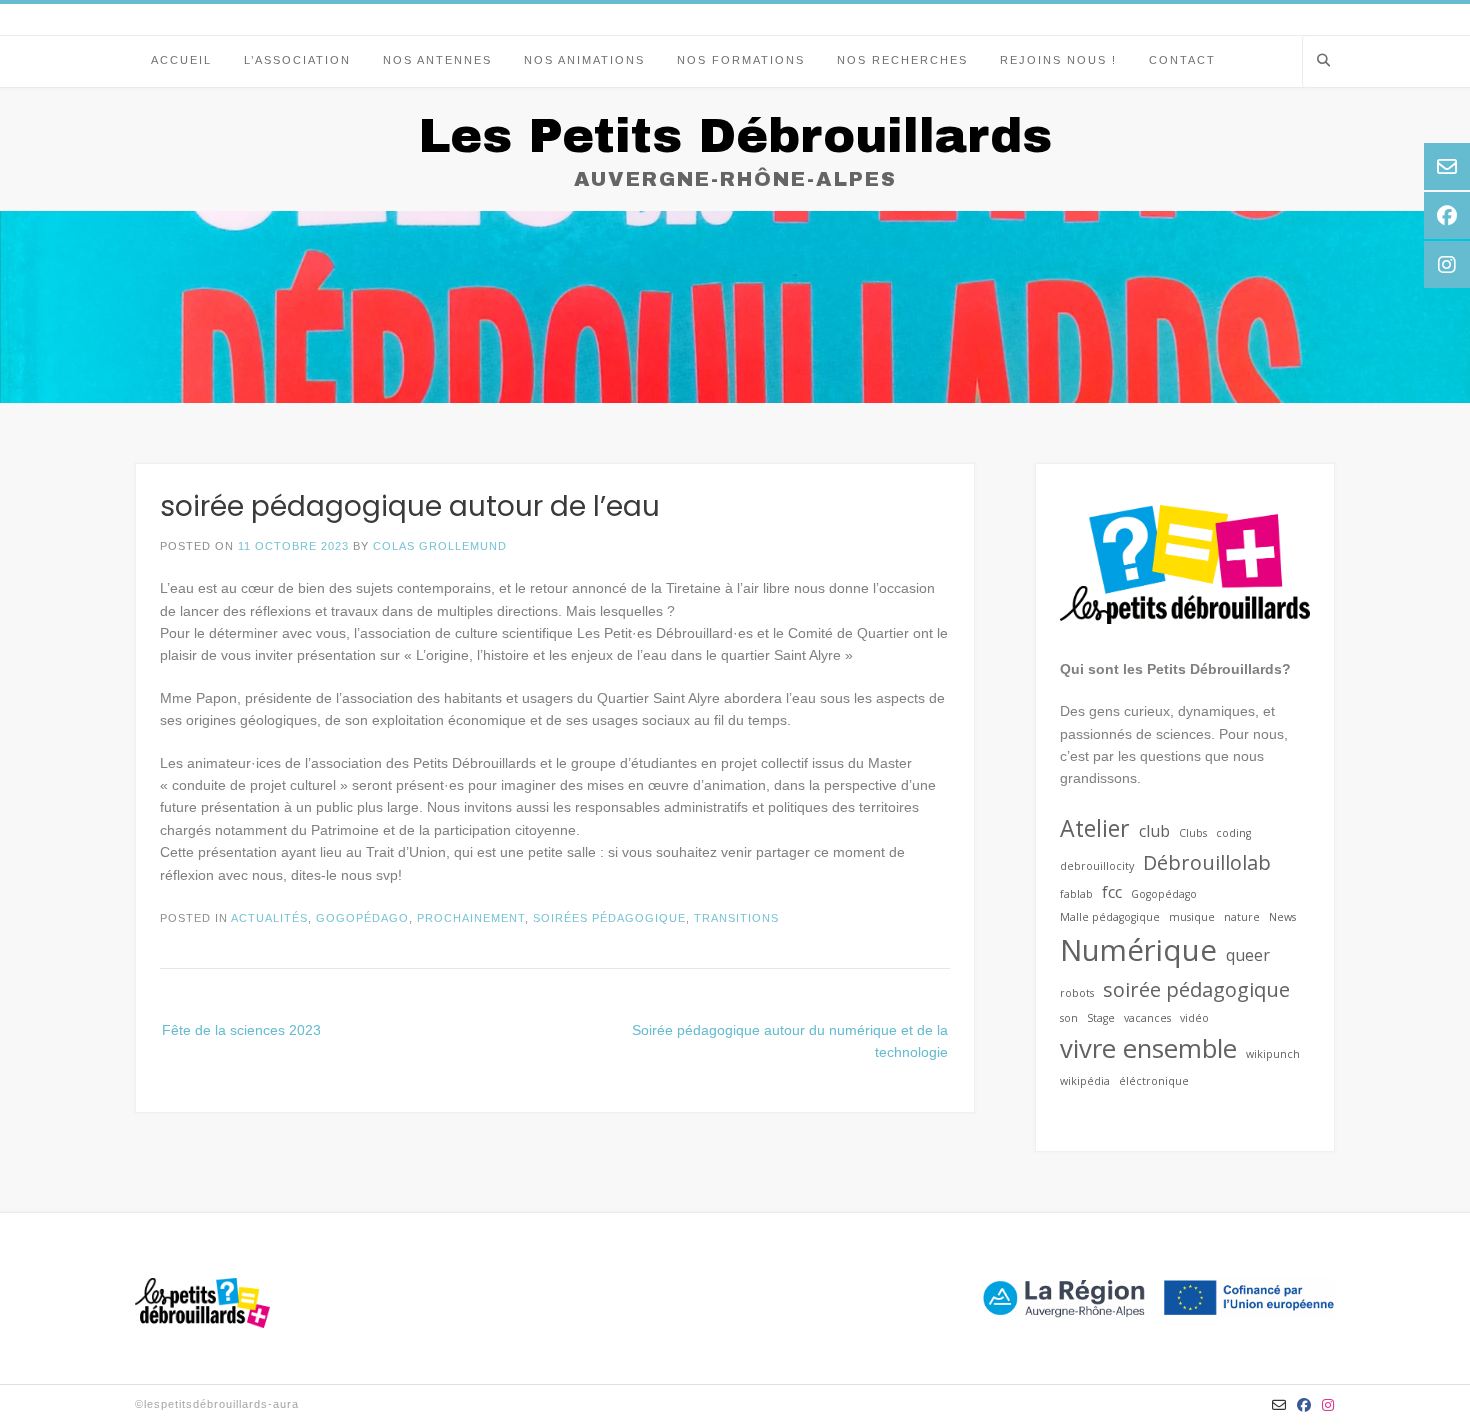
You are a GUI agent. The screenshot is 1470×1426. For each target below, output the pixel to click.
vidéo (1194, 1018)
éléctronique (1154, 1081)
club (1154, 831)
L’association (297, 60)
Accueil (181, 60)
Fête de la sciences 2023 (241, 1030)
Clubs (1193, 833)
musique (1192, 917)
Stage (1101, 1018)
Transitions (736, 918)
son (1069, 1018)
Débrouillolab (1207, 862)
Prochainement (471, 918)
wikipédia (1085, 1081)
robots (1077, 993)
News (1282, 917)
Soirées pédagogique (609, 918)
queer (1248, 955)
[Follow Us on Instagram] (1328, 1405)
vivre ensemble (1148, 1048)
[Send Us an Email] (1279, 1405)
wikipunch (1273, 1054)
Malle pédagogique (1110, 917)
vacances (1147, 1018)
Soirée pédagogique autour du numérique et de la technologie (790, 1041)
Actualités (269, 918)
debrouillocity (1097, 866)
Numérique (1138, 950)
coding (1233, 833)
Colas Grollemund (440, 546)
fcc (1112, 892)
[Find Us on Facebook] (1304, 1405)
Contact (1182, 60)
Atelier (1095, 828)
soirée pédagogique (1196, 989)
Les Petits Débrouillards (735, 136)
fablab (1076, 894)
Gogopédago (362, 918)
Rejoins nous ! (1058, 60)
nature (1242, 917)
